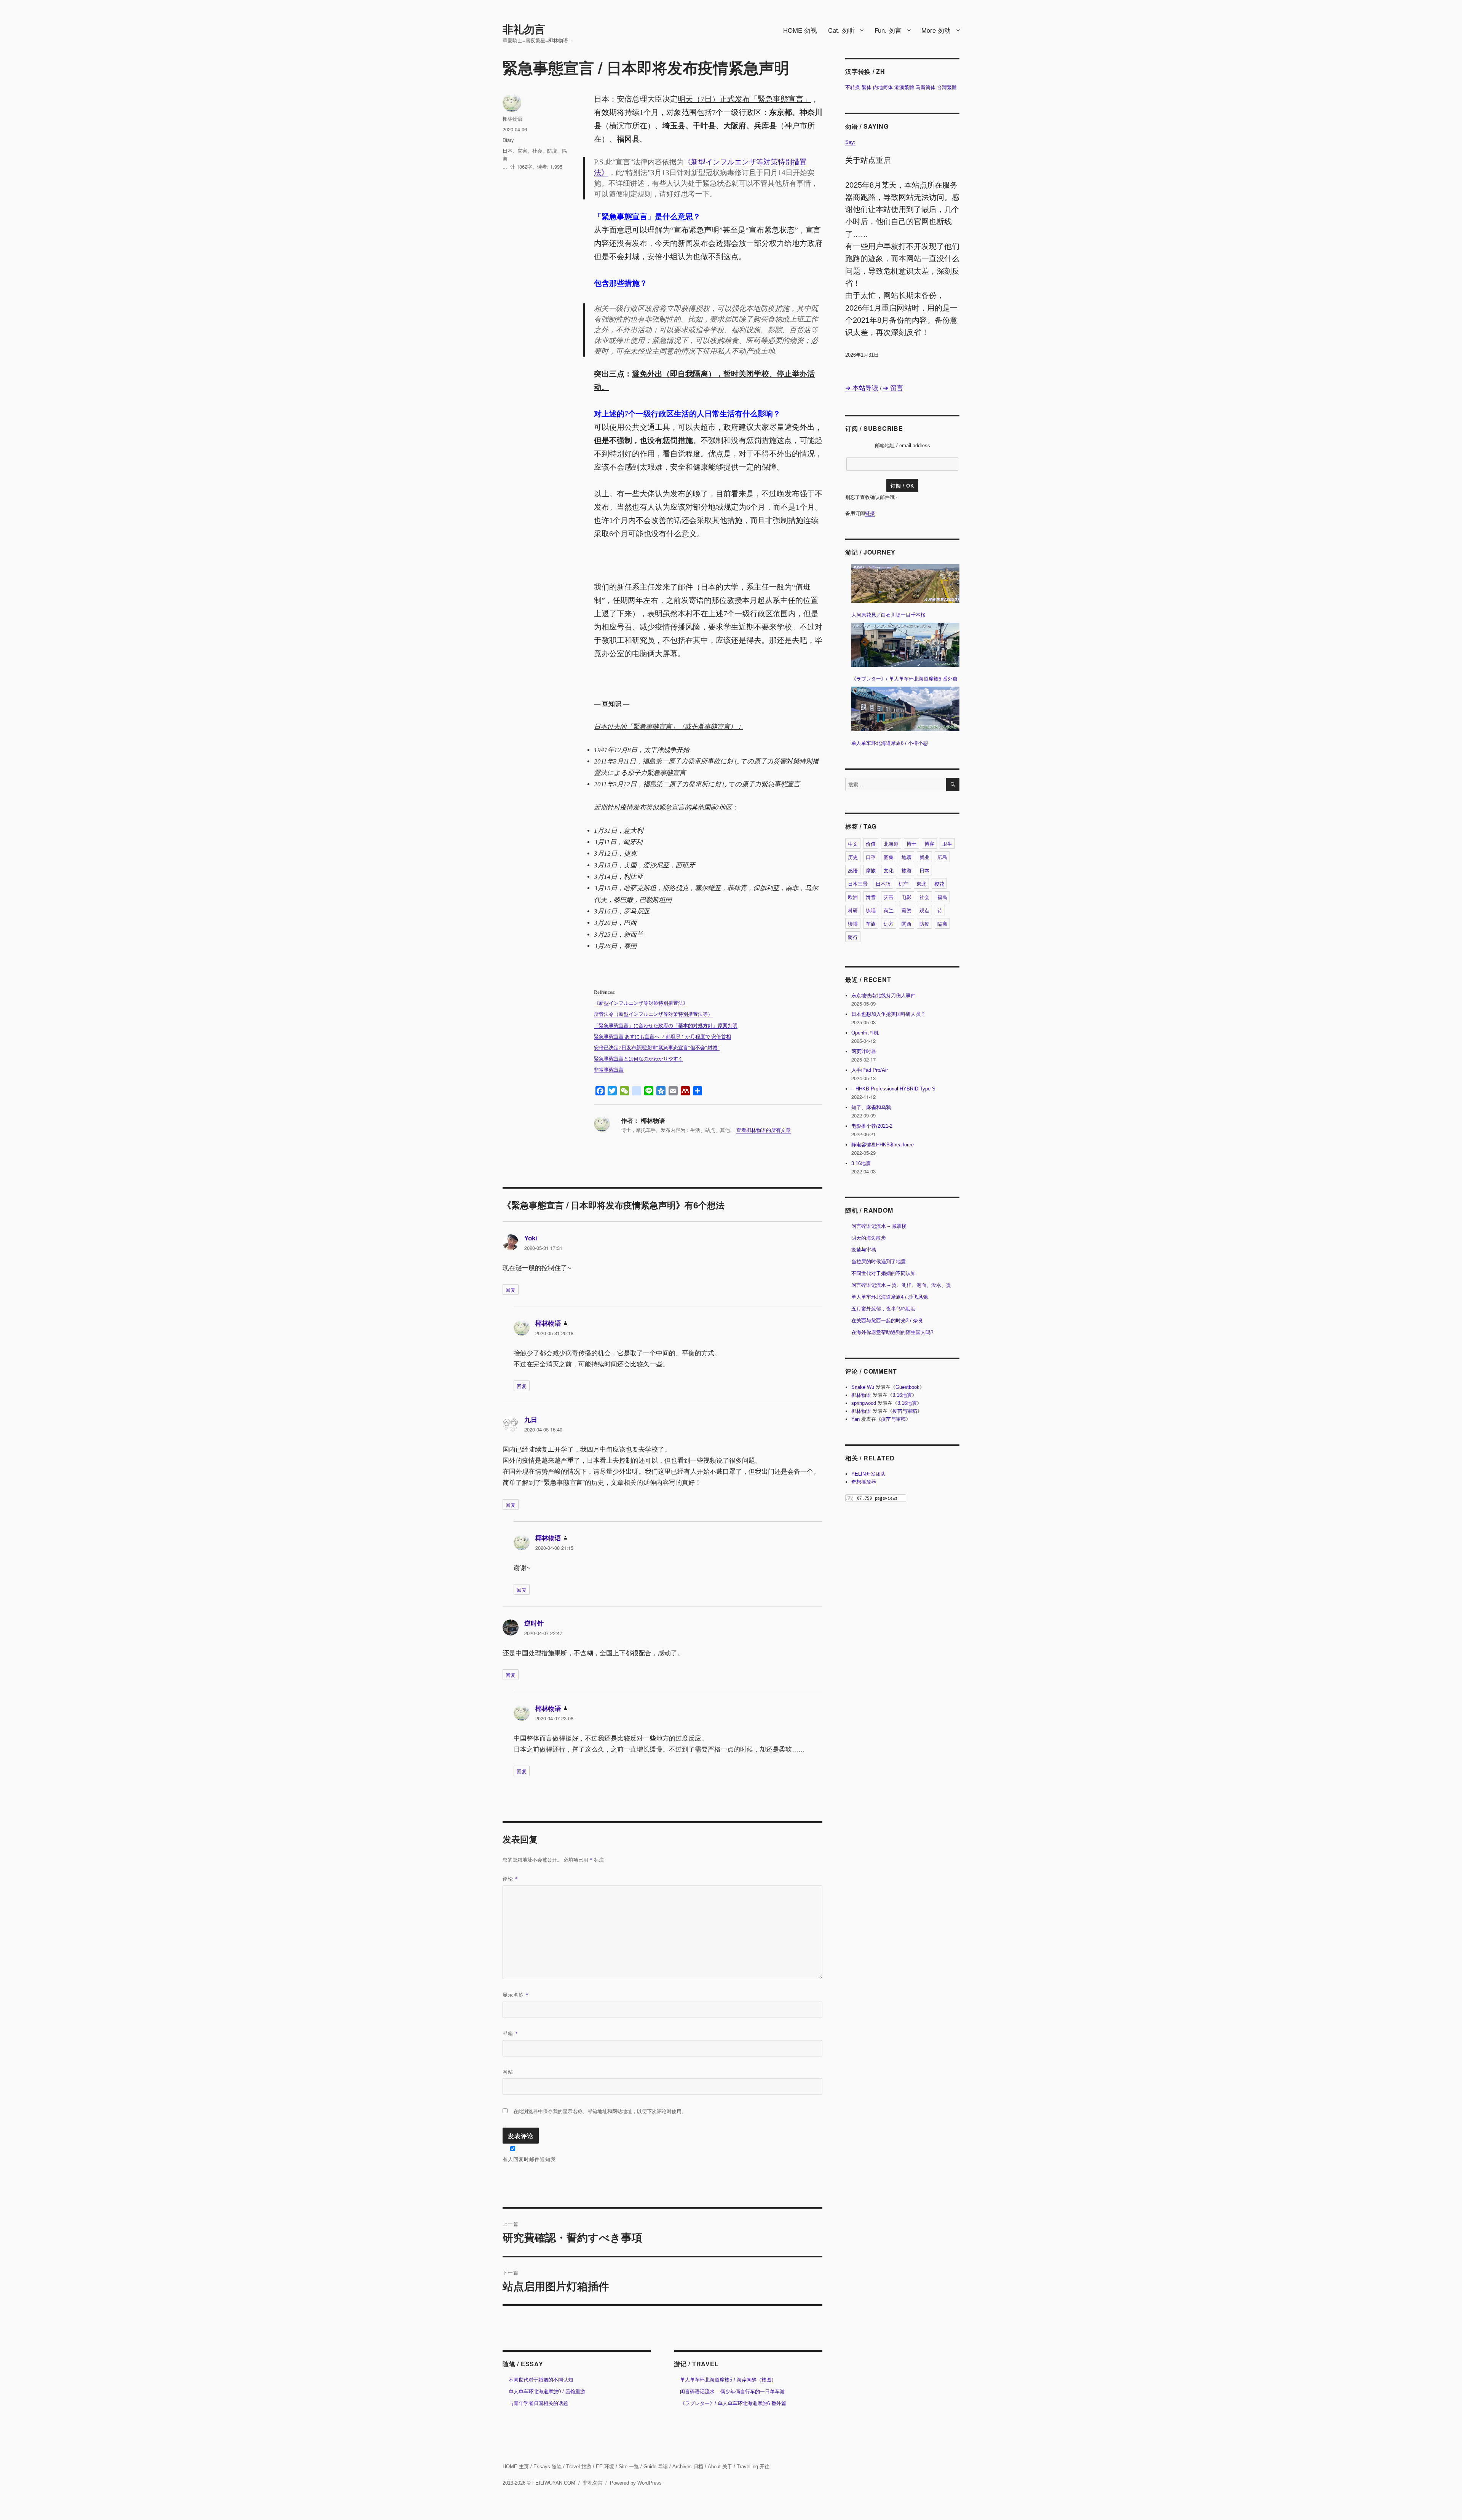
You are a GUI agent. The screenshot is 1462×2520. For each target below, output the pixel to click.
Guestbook (907, 1387)
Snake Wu (863, 1387)
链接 (870, 513)
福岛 (942, 897)
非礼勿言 (524, 29)
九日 (531, 1420)
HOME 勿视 (800, 30)
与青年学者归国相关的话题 (538, 2403)
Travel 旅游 (579, 2467)
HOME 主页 (516, 2467)
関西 (907, 924)
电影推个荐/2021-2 (872, 1126)
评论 (510, 1878)
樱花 (939, 884)
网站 (508, 2071)
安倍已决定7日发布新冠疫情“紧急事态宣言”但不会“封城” (657, 1048)
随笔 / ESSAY (523, 2364)
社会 (537, 151)
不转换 (853, 87)
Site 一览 (629, 2467)
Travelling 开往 (753, 2467)
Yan (855, 1419)
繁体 (867, 87)
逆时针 (534, 1623)
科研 (853, 910)
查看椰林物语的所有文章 (764, 1130)
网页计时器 (864, 1051)
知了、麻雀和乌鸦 (871, 1107)
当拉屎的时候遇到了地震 (879, 1262)
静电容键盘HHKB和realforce (883, 1145)
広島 (942, 857)
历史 (853, 857)
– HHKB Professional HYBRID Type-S (893, 1089)
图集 (889, 857)
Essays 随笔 (547, 2467)
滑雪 (871, 897)
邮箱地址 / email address (903, 446)
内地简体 (883, 87)
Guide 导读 (656, 2467)
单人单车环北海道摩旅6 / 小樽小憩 (890, 743)
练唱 (871, 910)
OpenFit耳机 (865, 1033)
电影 (907, 897)
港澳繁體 (904, 87)
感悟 (853, 870)
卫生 (947, 844)
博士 (911, 844)
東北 (921, 884)
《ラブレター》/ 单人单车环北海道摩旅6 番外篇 (733, 2403)
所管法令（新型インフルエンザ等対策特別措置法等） (653, 1014)
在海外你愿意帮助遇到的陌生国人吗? (892, 1332)
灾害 (522, 151)
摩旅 (871, 870)
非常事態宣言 (609, 1070)
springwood (864, 1403)
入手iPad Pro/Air (870, 1070)
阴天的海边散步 (869, 1238)
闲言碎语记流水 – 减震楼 (879, 1226)
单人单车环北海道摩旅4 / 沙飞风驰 (890, 1297)
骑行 (853, 937)
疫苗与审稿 (864, 1250)
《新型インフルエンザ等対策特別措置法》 (641, 1003)
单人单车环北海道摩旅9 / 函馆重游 (547, 2392)
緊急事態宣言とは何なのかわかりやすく (638, 1059)
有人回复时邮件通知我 (529, 2159)
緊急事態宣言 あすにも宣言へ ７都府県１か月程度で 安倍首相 (662, 1037)
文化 (889, 870)
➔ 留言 (893, 388)
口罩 (871, 857)
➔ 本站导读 (862, 388)
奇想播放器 (864, 1482)
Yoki (531, 1238)
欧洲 (853, 897)
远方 (889, 924)
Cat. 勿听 (841, 30)
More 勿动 (936, 30)
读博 (853, 924)
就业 (924, 857)
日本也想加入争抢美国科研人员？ (888, 1014)
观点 (924, 910)
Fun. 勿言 (888, 30)
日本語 (883, 884)
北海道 (891, 844)
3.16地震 (861, 1163)
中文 (853, 844)
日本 (508, 151)
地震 (907, 857)
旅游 (907, 870)
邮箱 (510, 2033)
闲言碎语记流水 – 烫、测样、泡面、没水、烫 (901, 1285)
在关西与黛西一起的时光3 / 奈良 (887, 1321)
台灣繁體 (947, 87)
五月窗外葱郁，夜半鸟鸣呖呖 (883, 1309)
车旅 (871, 924)
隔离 (942, 924)
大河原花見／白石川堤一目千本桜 (888, 615)
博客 (929, 844)
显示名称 (516, 1995)
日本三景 (858, 884)
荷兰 (889, 910)
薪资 (907, 910)
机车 (903, 884)
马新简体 (926, 87)
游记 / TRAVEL (696, 2364)
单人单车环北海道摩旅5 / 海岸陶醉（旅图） (728, 2380)
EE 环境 (605, 2467)
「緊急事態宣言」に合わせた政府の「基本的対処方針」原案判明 (666, 1026)
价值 (871, 844)
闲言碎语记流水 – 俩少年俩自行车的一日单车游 (732, 2392)
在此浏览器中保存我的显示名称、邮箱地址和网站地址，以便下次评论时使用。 (600, 2111)
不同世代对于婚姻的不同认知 (541, 2380)
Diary (508, 140)
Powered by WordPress (636, 2483)
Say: (850, 142)
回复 (511, 1290)
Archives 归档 (688, 2467)
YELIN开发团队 (868, 1474)
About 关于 (720, 2467)
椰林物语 (512, 119)
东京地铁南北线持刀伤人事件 (883, 995)
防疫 (552, 151)
